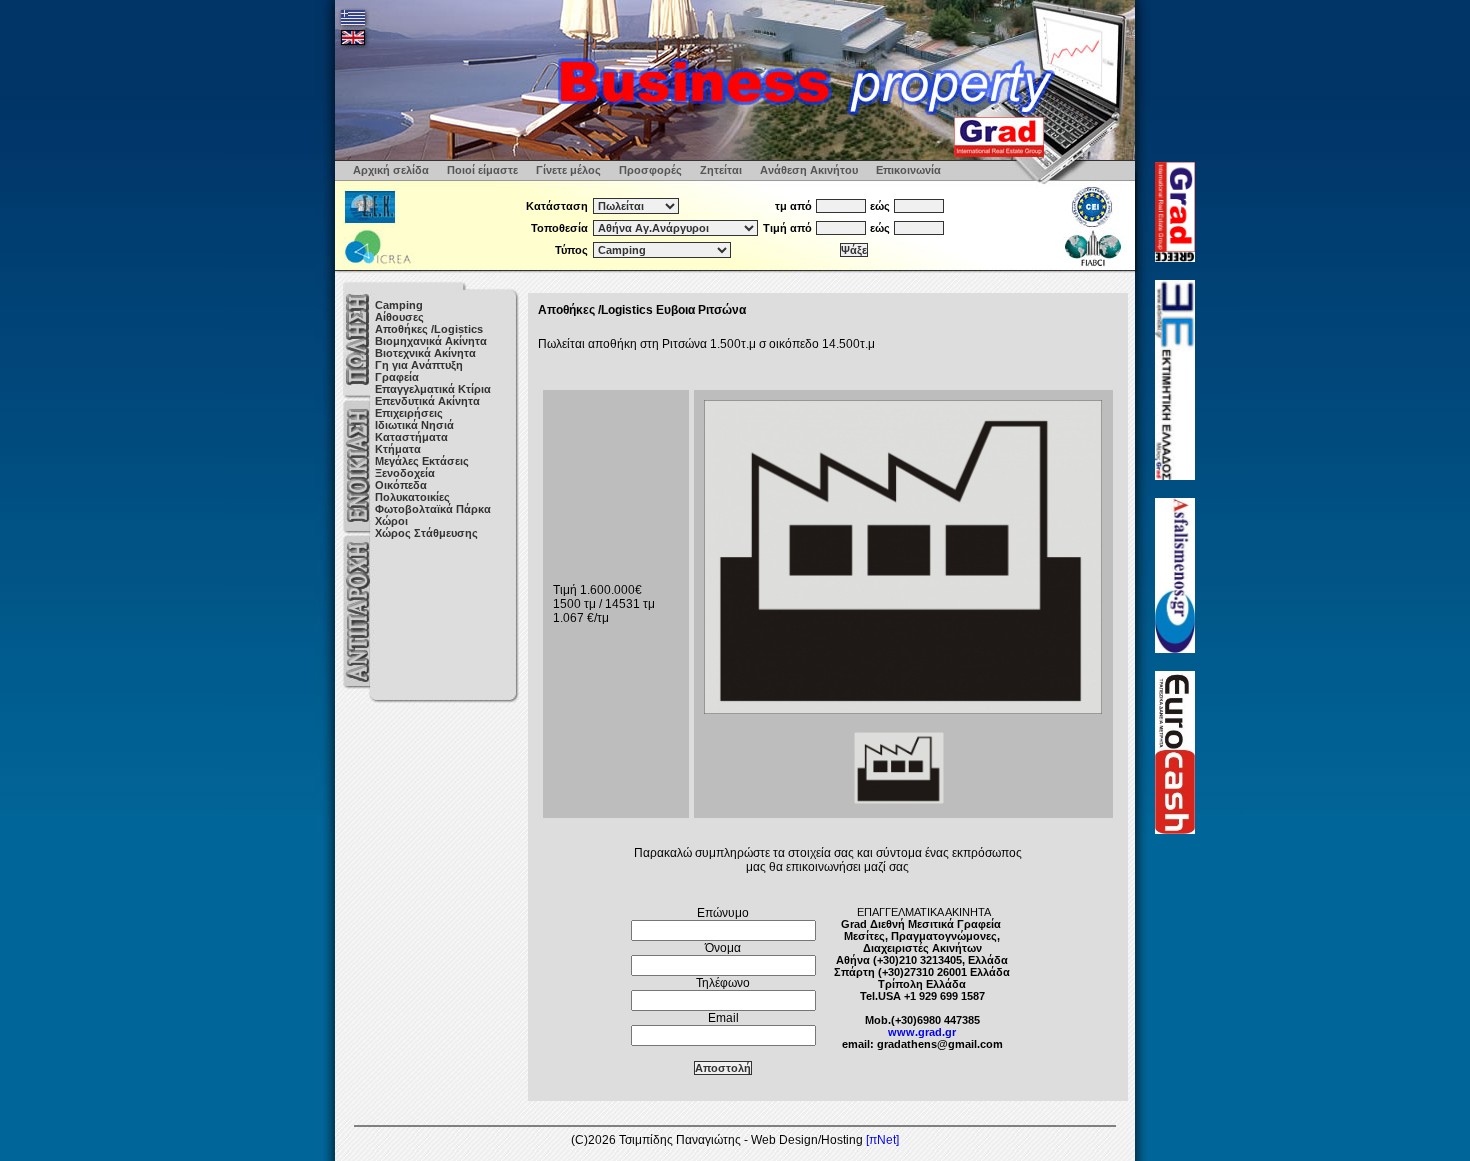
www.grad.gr (922, 1032)
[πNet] (882, 1140)
